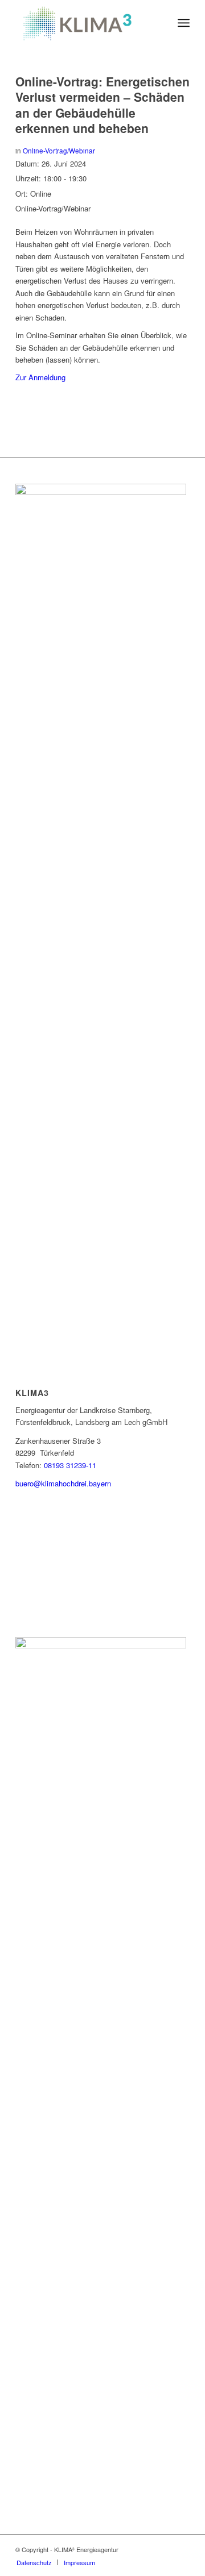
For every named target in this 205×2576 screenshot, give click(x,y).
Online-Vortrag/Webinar (59, 151)
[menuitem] (184, 23)
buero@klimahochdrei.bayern (63, 1483)
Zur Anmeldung (40, 377)
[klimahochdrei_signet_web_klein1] (85, 23)
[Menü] (184, 23)
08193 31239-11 (70, 1465)
